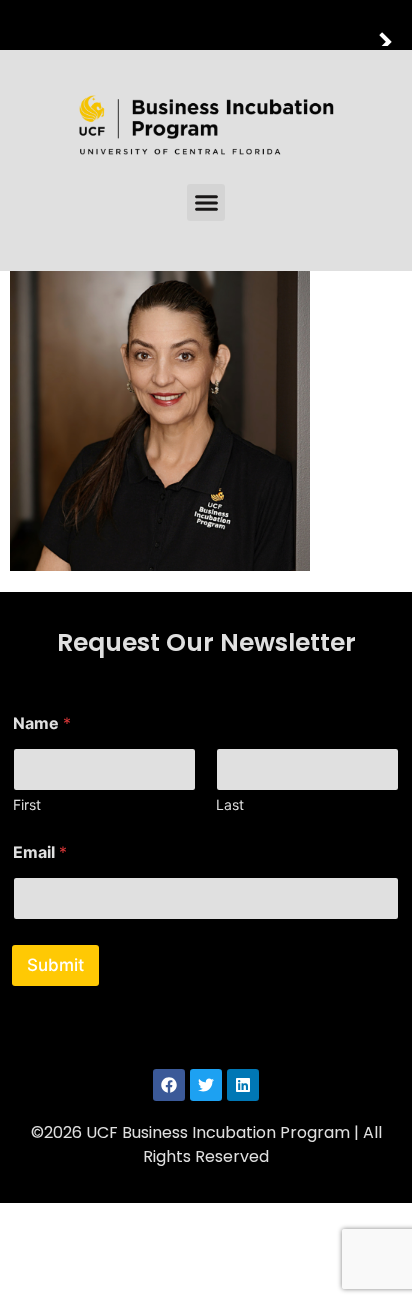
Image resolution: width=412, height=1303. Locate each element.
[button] (206, 203)
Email (40, 852)
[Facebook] (169, 1085)
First (27, 804)
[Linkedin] (243, 1085)
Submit (55, 965)
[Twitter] (206, 1085)
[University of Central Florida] (152, 24)
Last (230, 804)
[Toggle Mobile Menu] (392, 23)
